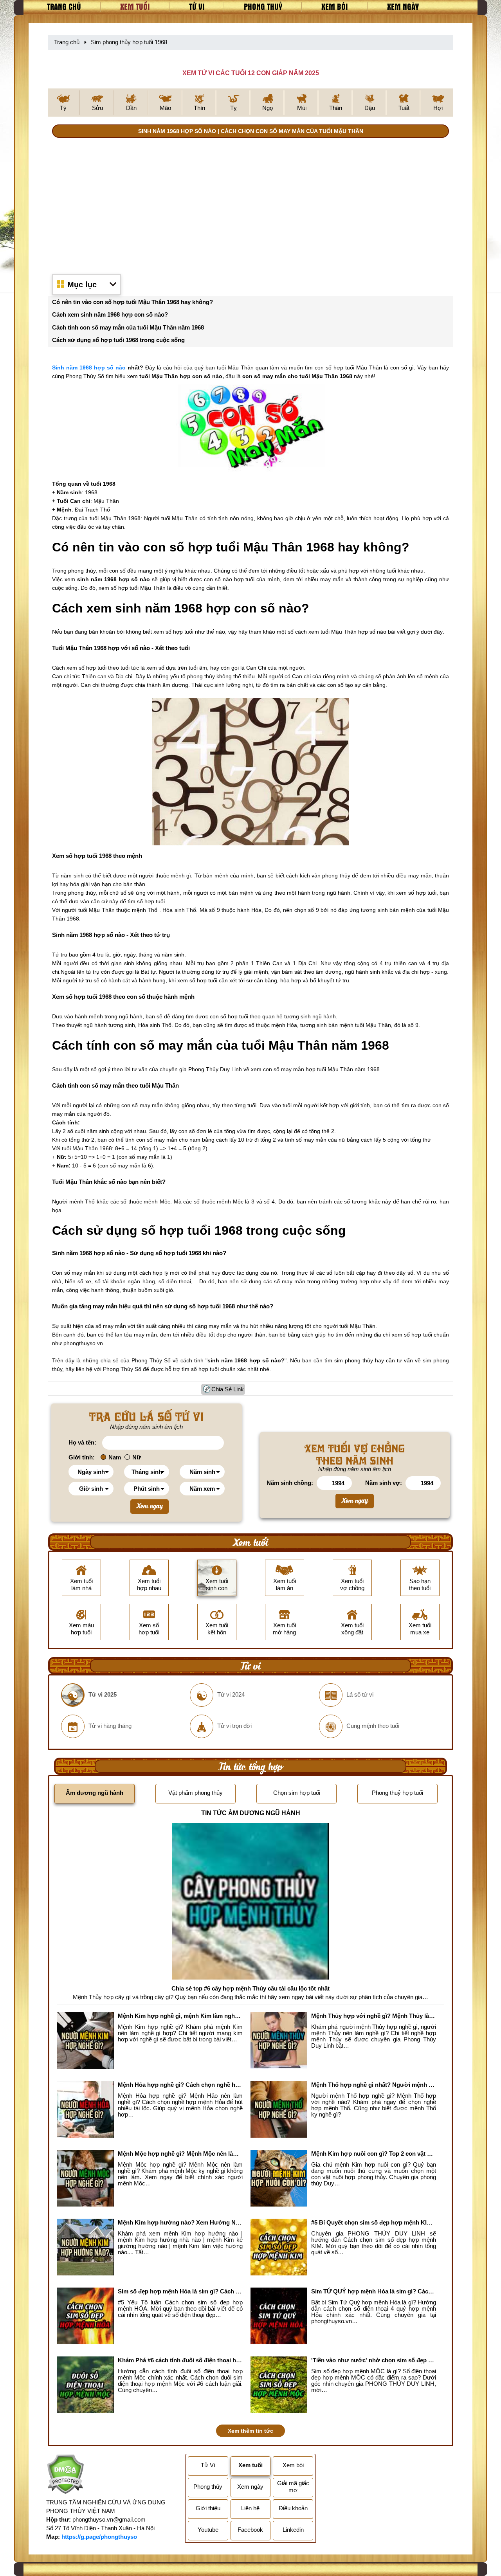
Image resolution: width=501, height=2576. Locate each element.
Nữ (137, 1457)
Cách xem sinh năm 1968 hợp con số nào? (110, 314)
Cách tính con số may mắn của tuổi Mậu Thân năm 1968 (128, 327)
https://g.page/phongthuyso (99, 2537)
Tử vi (197, 6)
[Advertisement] (250, 204)
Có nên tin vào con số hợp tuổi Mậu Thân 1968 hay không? (132, 302)
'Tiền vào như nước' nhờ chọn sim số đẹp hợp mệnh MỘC (374, 2360)
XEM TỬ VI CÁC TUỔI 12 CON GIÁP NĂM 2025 (251, 73)
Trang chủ (64, 6)
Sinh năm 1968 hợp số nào (89, 367)
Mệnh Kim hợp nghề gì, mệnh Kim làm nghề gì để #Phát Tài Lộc (180, 2016)
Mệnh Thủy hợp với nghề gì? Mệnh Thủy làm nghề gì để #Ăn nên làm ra (374, 2016)
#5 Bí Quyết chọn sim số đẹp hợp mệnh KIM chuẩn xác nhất (374, 2222)
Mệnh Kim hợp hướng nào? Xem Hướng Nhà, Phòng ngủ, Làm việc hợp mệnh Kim (180, 2222)
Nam (115, 1457)
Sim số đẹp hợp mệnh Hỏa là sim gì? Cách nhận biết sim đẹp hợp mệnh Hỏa (180, 2291)
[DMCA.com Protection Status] (65, 2476)
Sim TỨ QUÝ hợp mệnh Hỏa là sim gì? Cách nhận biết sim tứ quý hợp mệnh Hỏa (374, 2291)
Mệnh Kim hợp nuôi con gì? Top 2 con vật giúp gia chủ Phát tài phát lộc (374, 2154)
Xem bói (335, 6)
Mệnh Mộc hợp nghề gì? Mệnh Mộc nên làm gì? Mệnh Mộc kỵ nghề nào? (180, 2154)
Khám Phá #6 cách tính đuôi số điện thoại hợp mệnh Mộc (180, 2360)
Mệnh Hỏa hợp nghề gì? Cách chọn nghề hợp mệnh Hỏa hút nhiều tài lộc (180, 2085)
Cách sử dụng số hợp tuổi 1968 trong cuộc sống (118, 340)
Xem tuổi (135, 6)
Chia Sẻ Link (228, 1389)
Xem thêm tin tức (250, 2431)
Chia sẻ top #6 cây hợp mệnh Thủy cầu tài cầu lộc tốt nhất (250, 1988)
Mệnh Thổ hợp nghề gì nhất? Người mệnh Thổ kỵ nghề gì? (374, 2085)
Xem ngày (403, 6)
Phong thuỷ (263, 6)
